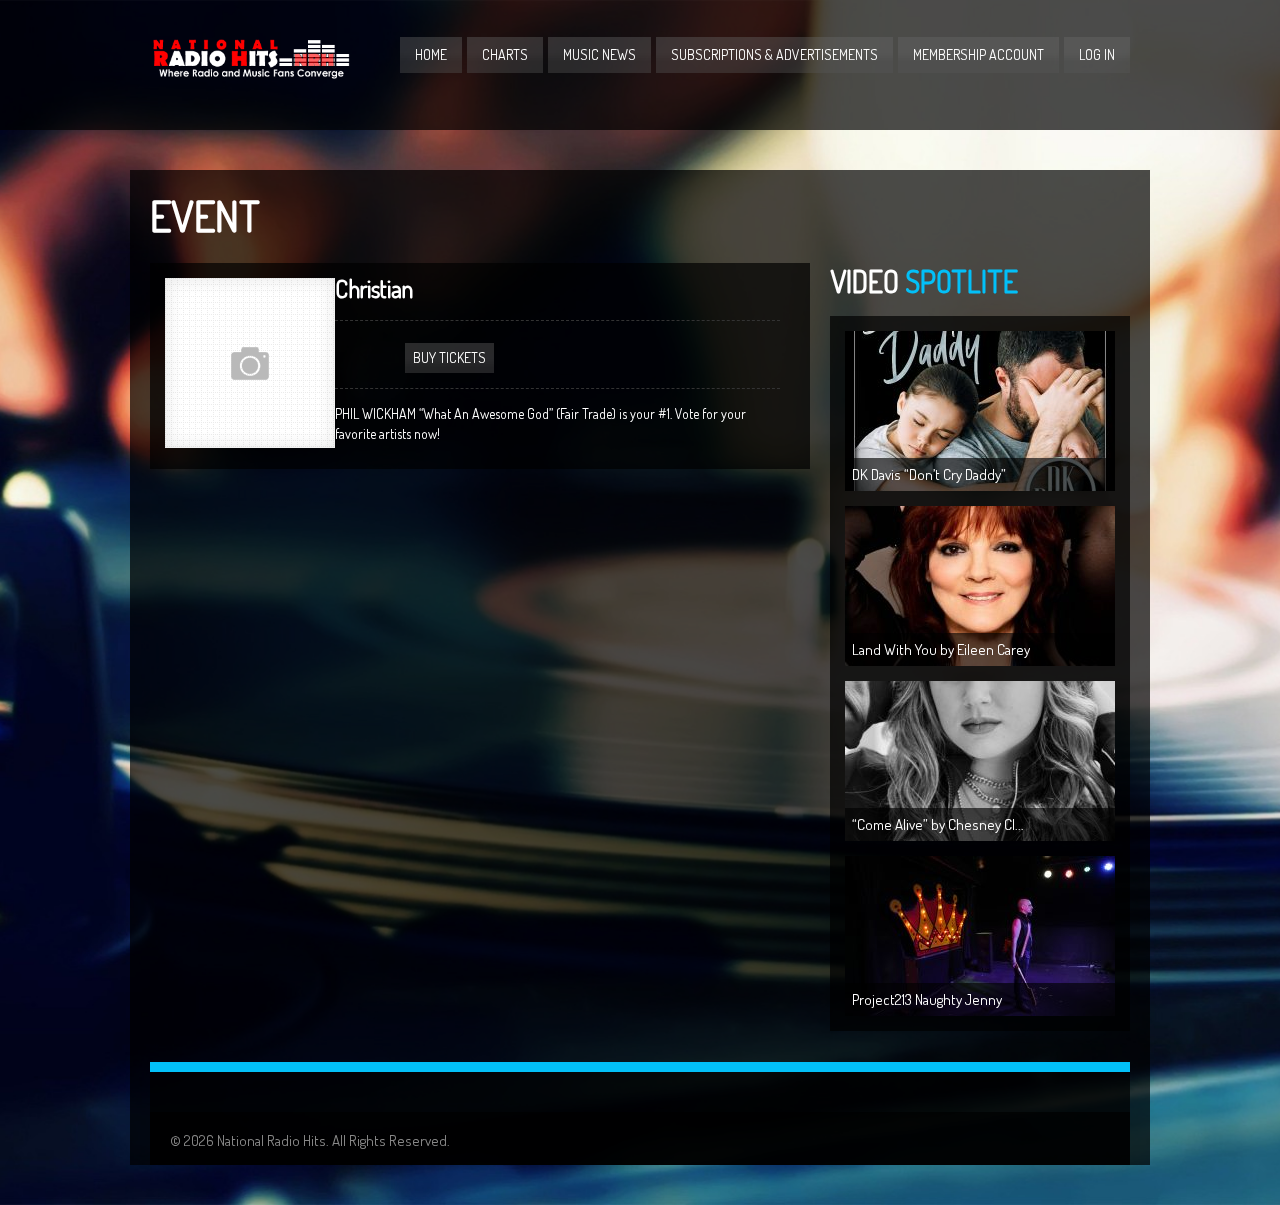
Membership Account (978, 54)
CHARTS (505, 54)
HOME (431, 54)
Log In (1097, 54)
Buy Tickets (449, 357)
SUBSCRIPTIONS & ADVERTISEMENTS (774, 54)
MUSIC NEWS (599, 54)
